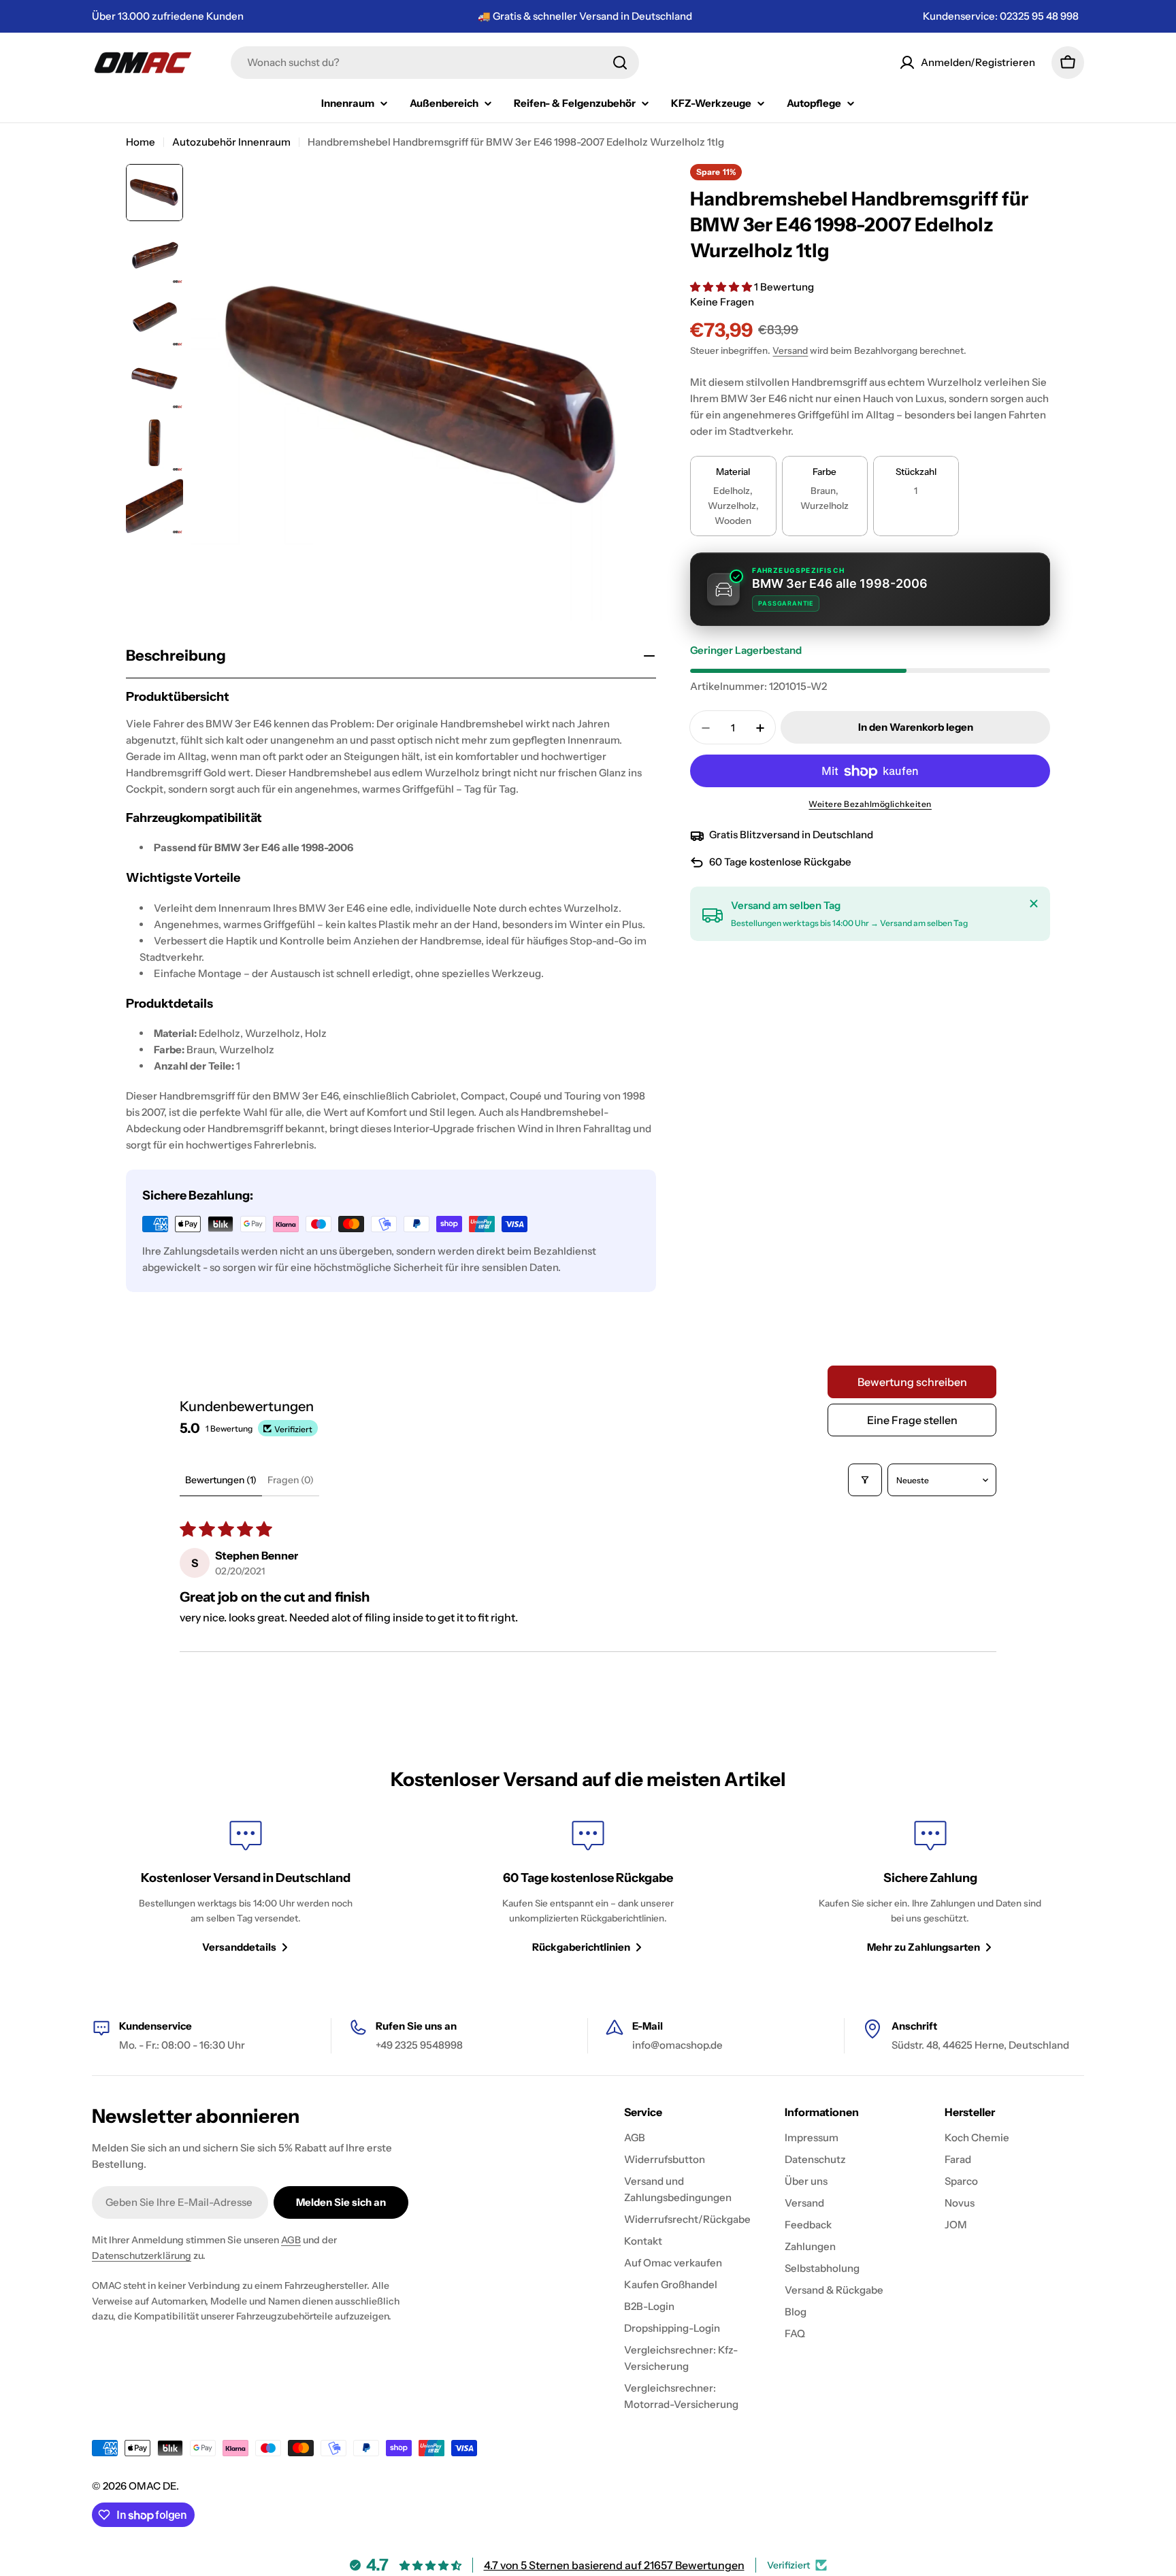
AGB (291, 2240)
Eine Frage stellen (912, 1420)
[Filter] (865, 1480)
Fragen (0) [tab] (291, 1480)
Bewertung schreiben (912, 1382)
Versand (790, 351)
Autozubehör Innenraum (231, 142)
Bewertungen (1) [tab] (221, 1480)
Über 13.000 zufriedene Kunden (168, 16)
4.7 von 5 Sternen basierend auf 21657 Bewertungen (614, 2565)
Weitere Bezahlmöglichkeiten (870, 805)
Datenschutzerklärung (142, 2256)
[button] (722, 287)
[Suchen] (620, 63)
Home (141, 142)
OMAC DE (152, 2486)
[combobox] (435, 63)
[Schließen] (1034, 904)
